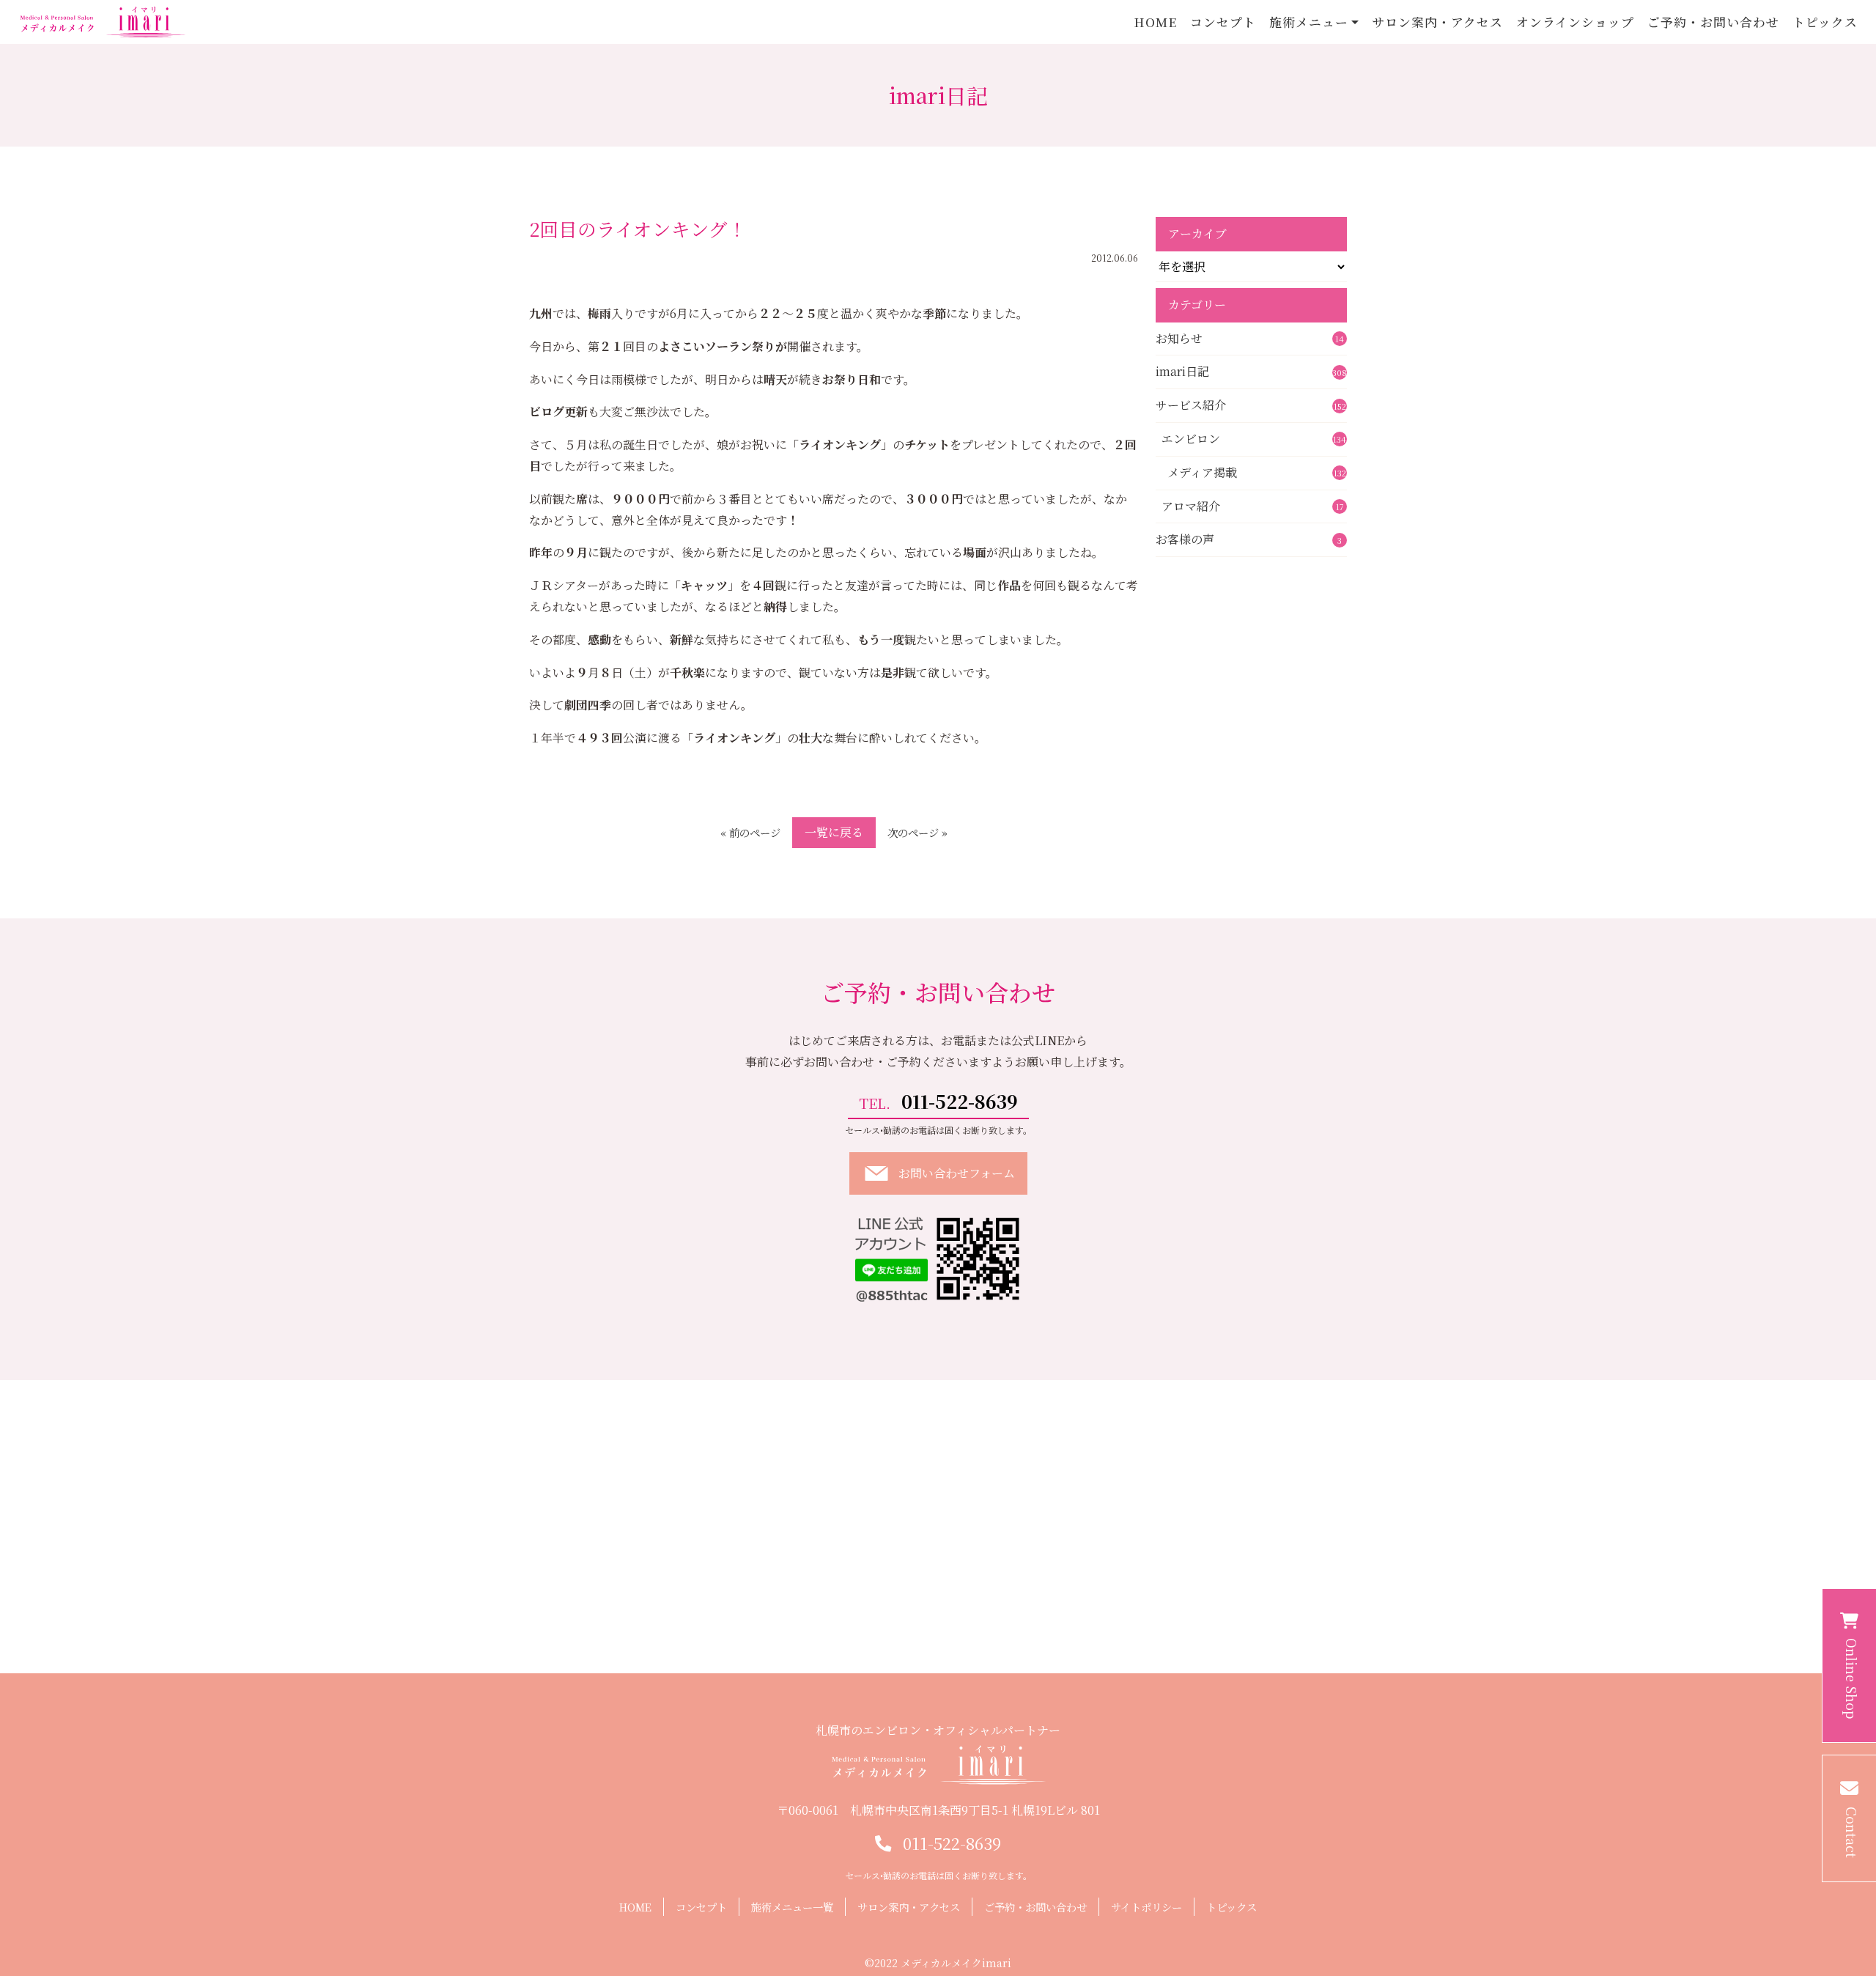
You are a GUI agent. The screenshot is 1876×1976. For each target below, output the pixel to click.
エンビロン (1254, 439)
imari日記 (1251, 371)
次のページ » (917, 832)
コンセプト (1223, 22)
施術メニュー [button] (1309, 22)
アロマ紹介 (1253, 506)
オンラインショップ (1575, 22)
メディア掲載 (1257, 472)
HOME (1155, 22)
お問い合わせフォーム (957, 1173)
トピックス (1825, 22)
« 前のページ (750, 832)
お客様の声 (1249, 539)
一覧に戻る (834, 832)
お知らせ (1250, 338)
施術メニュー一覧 (792, 1907)
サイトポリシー (1146, 1907)
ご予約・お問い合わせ (1714, 22)
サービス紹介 (1251, 405)
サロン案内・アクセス (1438, 22)
